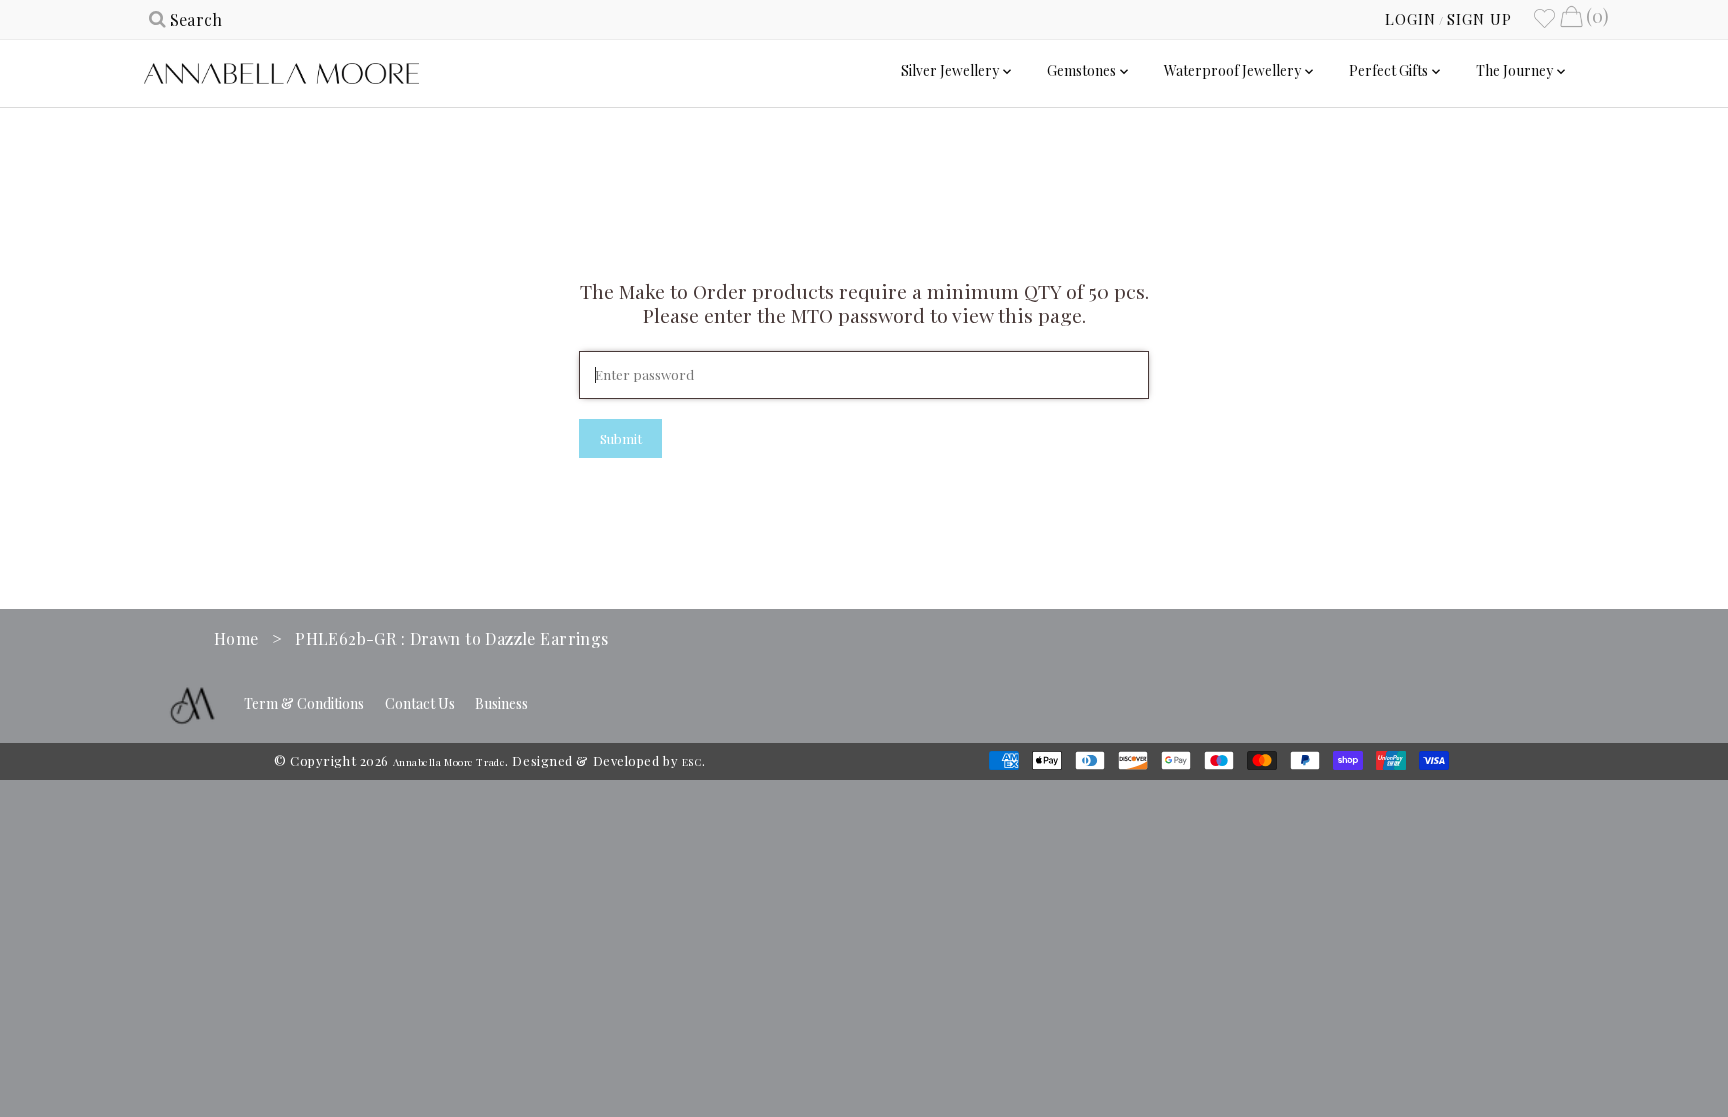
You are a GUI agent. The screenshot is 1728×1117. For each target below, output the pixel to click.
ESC (692, 762)
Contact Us (420, 703)
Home (236, 638)
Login (1410, 19)
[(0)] (1571, 19)
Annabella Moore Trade (449, 762)
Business (501, 703)
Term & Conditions (304, 703)
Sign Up (1479, 19)
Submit (621, 438)
